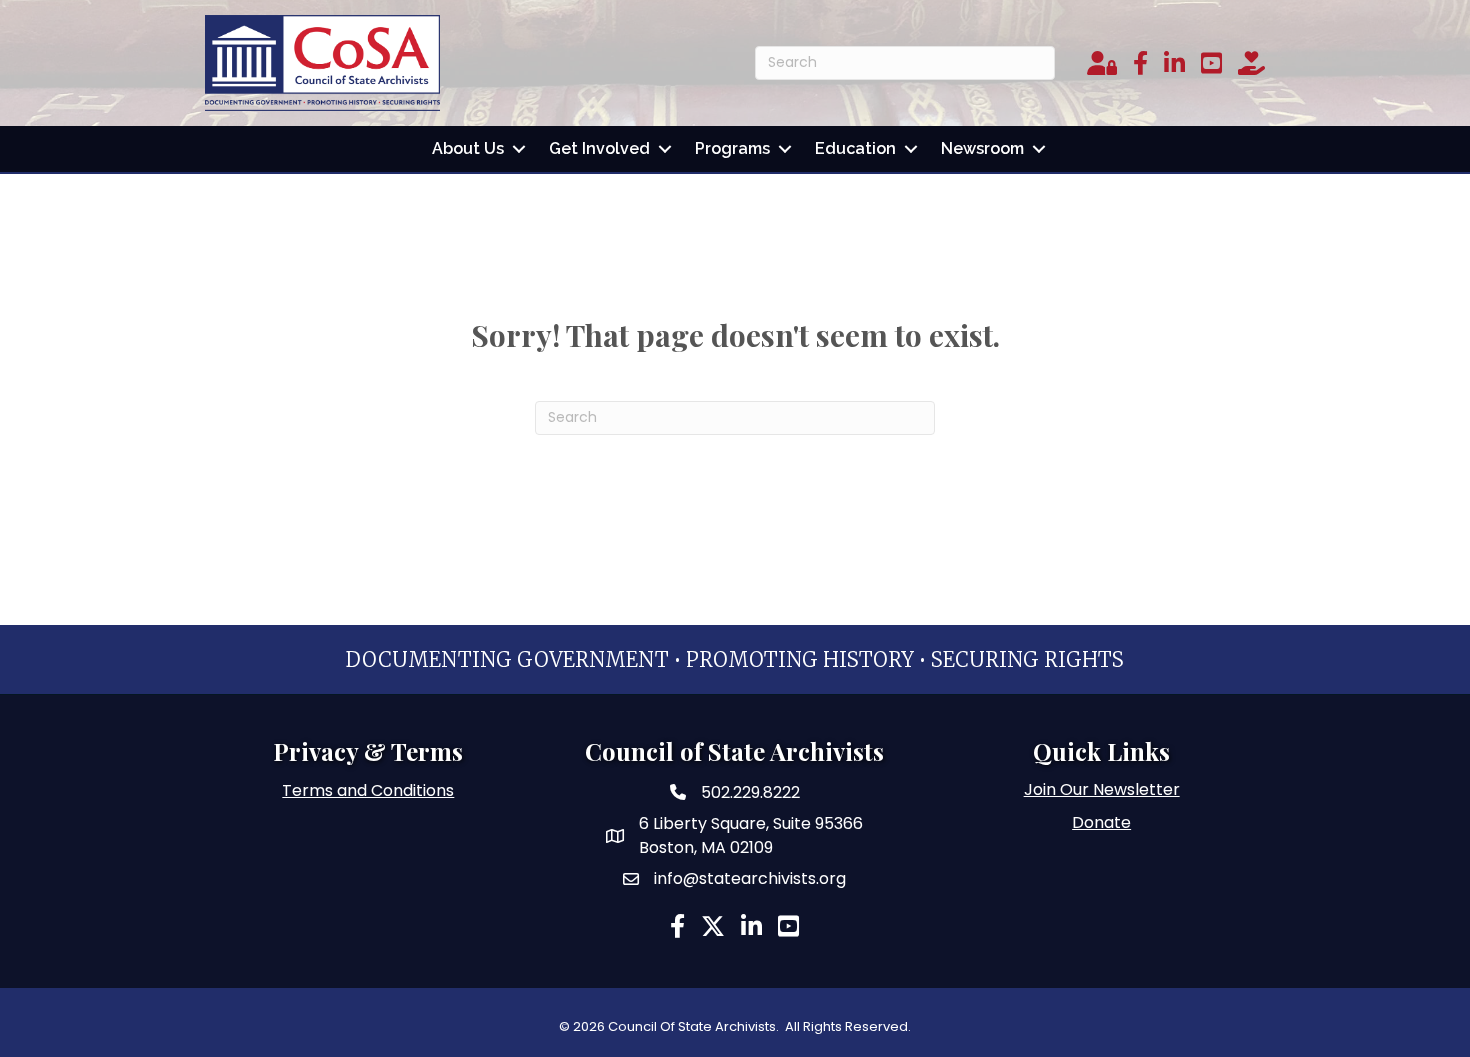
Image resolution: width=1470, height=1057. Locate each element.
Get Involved (599, 148)
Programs (732, 148)
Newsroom (982, 148)
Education (855, 148)
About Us (468, 148)
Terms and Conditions (368, 790)
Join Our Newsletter (1102, 789)
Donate (1101, 822)
